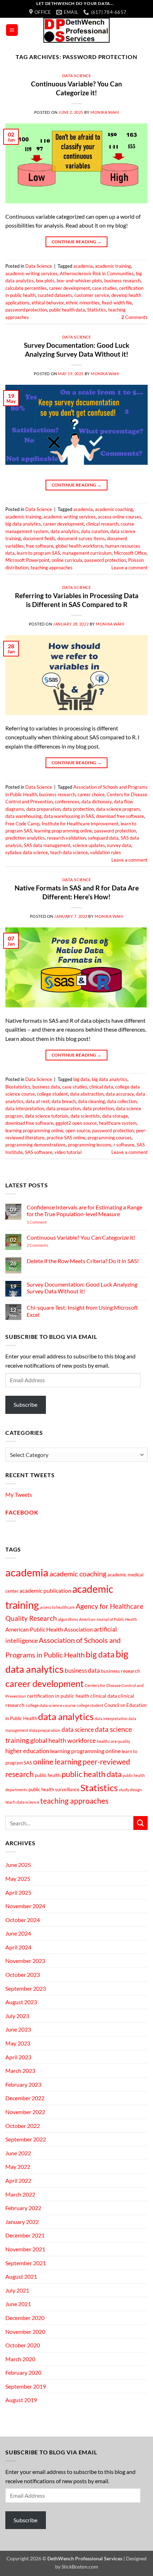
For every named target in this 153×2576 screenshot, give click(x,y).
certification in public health (58, 1696)
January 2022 (22, 2222)
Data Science (77, 76)
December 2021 (25, 2235)
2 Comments (47, 1245)
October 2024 (23, 1920)
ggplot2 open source (76, 1123)
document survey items (81, 538)
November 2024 (25, 1906)
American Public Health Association (49, 1629)
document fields (39, 538)
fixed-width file (117, 303)
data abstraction (87, 1094)
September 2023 (26, 1988)
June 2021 (18, 2304)
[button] (12, 30)
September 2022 (26, 2139)
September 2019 (26, 2386)
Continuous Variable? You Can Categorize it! (76, 88)
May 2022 (18, 2167)
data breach (64, 1101)
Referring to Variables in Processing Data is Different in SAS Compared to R (77, 600)
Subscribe (25, 1404)
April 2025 (18, 1892)
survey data (119, 845)
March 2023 (20, 2071)
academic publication (45, 1591)
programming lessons (90, 1145)
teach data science (69, 852)
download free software (120, 816)
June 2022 (18, 2153)
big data (81, 1079)
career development (70, 288)
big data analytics (23, 524)
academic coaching (114, 509)
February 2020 (23, 2372)
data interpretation (25, 1108)
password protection (26, 310)
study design (130, 1790)
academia (83, 266)
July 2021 (17, 2290)
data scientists (85, 1116)
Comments (134, 317)
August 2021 (21, 2276)
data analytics (65, 531)
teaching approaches (52, 568)
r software (124, 1145)
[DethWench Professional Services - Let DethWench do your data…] (76, 30)
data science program (118, 809)
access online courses (120, 517)
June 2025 (18, 1865)
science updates (89, 845)
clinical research (102, 524)
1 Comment (47, 1222)
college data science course (51, 1705)
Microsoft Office (130, 553)
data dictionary (97, 802)
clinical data (101, 1087)
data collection (122, 1101)
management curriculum (87, 553)
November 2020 (25, 2332)
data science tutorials (47, 1116)
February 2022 (23, 2208)
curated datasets (55, 295)
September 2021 (26, 2263)
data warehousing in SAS (69, 816)
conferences (67, 802)
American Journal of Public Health (108, 1619)
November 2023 (25, 1961)
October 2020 (23, 2345)
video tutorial (68, 1152)
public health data (67, 310)
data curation (95, 531)
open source (78, 1130)
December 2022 (25, 2098)
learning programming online (63, 831)
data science (78, 1729)
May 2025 (18, 1878)
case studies (105, 288)
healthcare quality (114, 1741)
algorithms (68, 1619)
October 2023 (23, 1974)
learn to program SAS (38, 553)
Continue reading (77, 242)
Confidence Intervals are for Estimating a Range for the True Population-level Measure (85, 1210)
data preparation (43, 809)
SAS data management (47, 845)
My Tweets (19, 1494)
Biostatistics (18, 1087)
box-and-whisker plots (79, 281)
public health (48, 1775)
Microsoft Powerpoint (27, 560)
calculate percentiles (26, 288)
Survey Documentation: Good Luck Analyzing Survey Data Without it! (76, 350)
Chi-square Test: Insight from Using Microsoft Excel (82, 1311)
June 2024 (18, 1933)
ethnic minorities (83, 303)
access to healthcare (57, 1607)
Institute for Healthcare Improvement (80, 824)
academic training (113, 266)
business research (122, 281)
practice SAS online (66, 1138)
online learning (57, 1762)
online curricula (67, 560)
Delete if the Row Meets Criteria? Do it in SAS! (83, 1261)
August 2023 (21, 2002)
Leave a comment (130, 568)
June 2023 (18, 2029)
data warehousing (23, 816)
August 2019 (21, 2400)
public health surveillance (54, 1789)
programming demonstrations (36, 1145)
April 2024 (18, 1947)
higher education (27, 1751)
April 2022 (18, 2180)
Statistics (97, 310)
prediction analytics (25, 838)
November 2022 (25, 2112)
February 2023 (23, 2084)
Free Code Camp (22, 824)
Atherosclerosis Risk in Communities (97, 273)
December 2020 (25, 2318)
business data (46, 1087)
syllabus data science (27, 852)
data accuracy (120, 1094)
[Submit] (141, 1823)
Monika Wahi (105, 112)
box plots (45, 281)
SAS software (39, 1152)
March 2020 (20, 2359)
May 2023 (18, 2043)
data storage (115, 1116)
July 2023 (17, 2016)
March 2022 (20, 2194)
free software (40, 546)
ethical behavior (48, 303)
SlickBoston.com (80, 2567)
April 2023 (18, 2057)
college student (52, 1094)
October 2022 (23, 2126)
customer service (92, 295)
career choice (91, 794)
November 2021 (25, 2249)
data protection (78, 809)
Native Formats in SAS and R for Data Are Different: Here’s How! (77, 892)
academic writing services (31, 273)
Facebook (22, 1512)
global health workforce (79, 546)
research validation (66, 838)
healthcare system (118, 1123)
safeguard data (103, 838)
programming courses (110, 1138)
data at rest (38, 1101)
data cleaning (91, 1101)
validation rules (105, 852)
